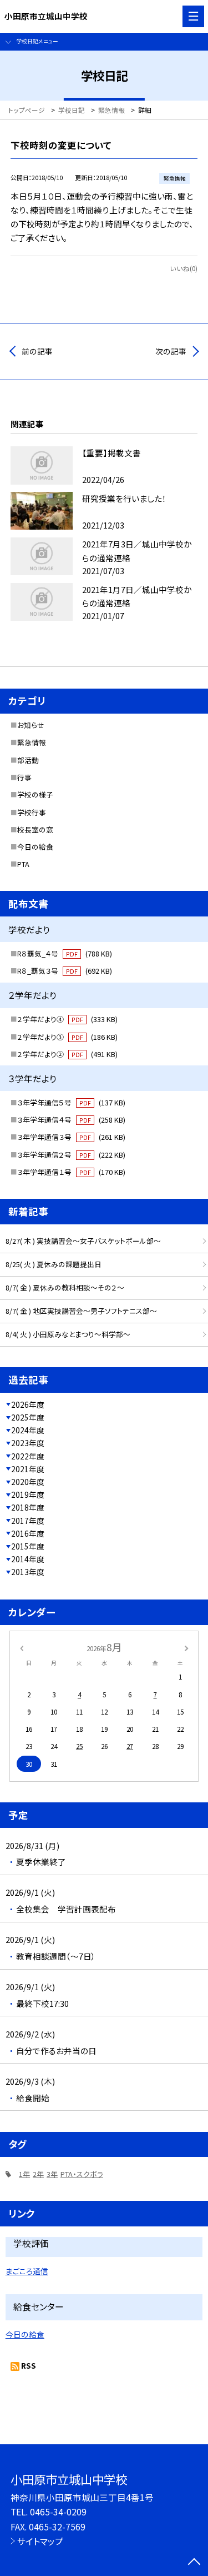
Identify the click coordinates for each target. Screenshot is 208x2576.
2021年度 (28, 1469)
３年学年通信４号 (71, 1120)
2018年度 (28, 1507)
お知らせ (31, 725)
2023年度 (28, 1443)
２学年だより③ (67, 1037)
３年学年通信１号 (71, 1172)
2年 (38, 2174)
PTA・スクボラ (82, 2174)
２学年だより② (67, 1054)
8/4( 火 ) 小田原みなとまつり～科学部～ (68, 1334)
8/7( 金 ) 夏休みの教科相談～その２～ (65, 1287)
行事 (24, 777)
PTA (23, 864)
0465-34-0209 (58, 2512)
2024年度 (28, 1430)
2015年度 (28, 1546)
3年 (52, 2174)
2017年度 (28, 1521)
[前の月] (21, 1647)
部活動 (28, 760)
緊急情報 (32, 742)
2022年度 (28, 1456)
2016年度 (28, 1533)
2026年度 (28, 1404)
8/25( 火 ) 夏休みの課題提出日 (54, 1264)
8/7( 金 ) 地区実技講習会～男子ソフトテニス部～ (81, 1311)
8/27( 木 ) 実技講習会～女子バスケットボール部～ (83, 1241)
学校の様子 (35, 794)
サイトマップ (40, 2541)
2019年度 (28, 1494)
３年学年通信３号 (71, 1137)
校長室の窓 (35, 829)
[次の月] (186, 1647)
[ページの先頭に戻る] (194, 2563)
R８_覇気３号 (65, 971)
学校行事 (32, 812)
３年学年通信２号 (71, 1155)
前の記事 (37, 351)
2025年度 (28, 1417)
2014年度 (28, 1559)
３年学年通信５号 (71, 1102)
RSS (29, 2365)
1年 (24, 2174)
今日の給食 (35, 847)
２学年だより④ (67, 1019)
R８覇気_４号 (65, 953)
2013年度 (28, 1572)
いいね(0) (184, 268)
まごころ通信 (27, 2271)
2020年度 (28, 1482)
